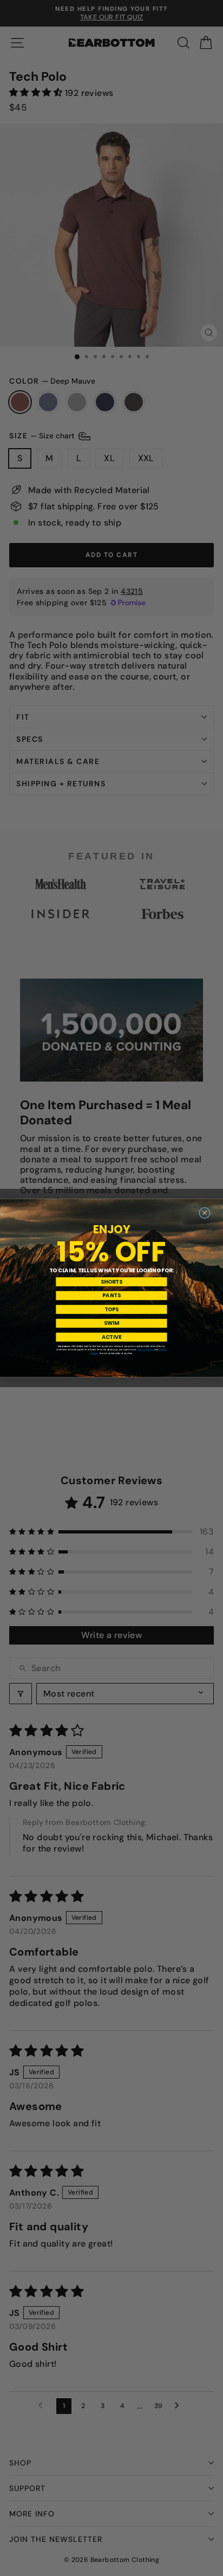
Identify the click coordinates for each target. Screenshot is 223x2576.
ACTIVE (112, 1337)
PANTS (111, 1296)
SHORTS (111, 1281)
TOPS (111, 1310)
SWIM (111, 1323)
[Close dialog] (205, 1213)
